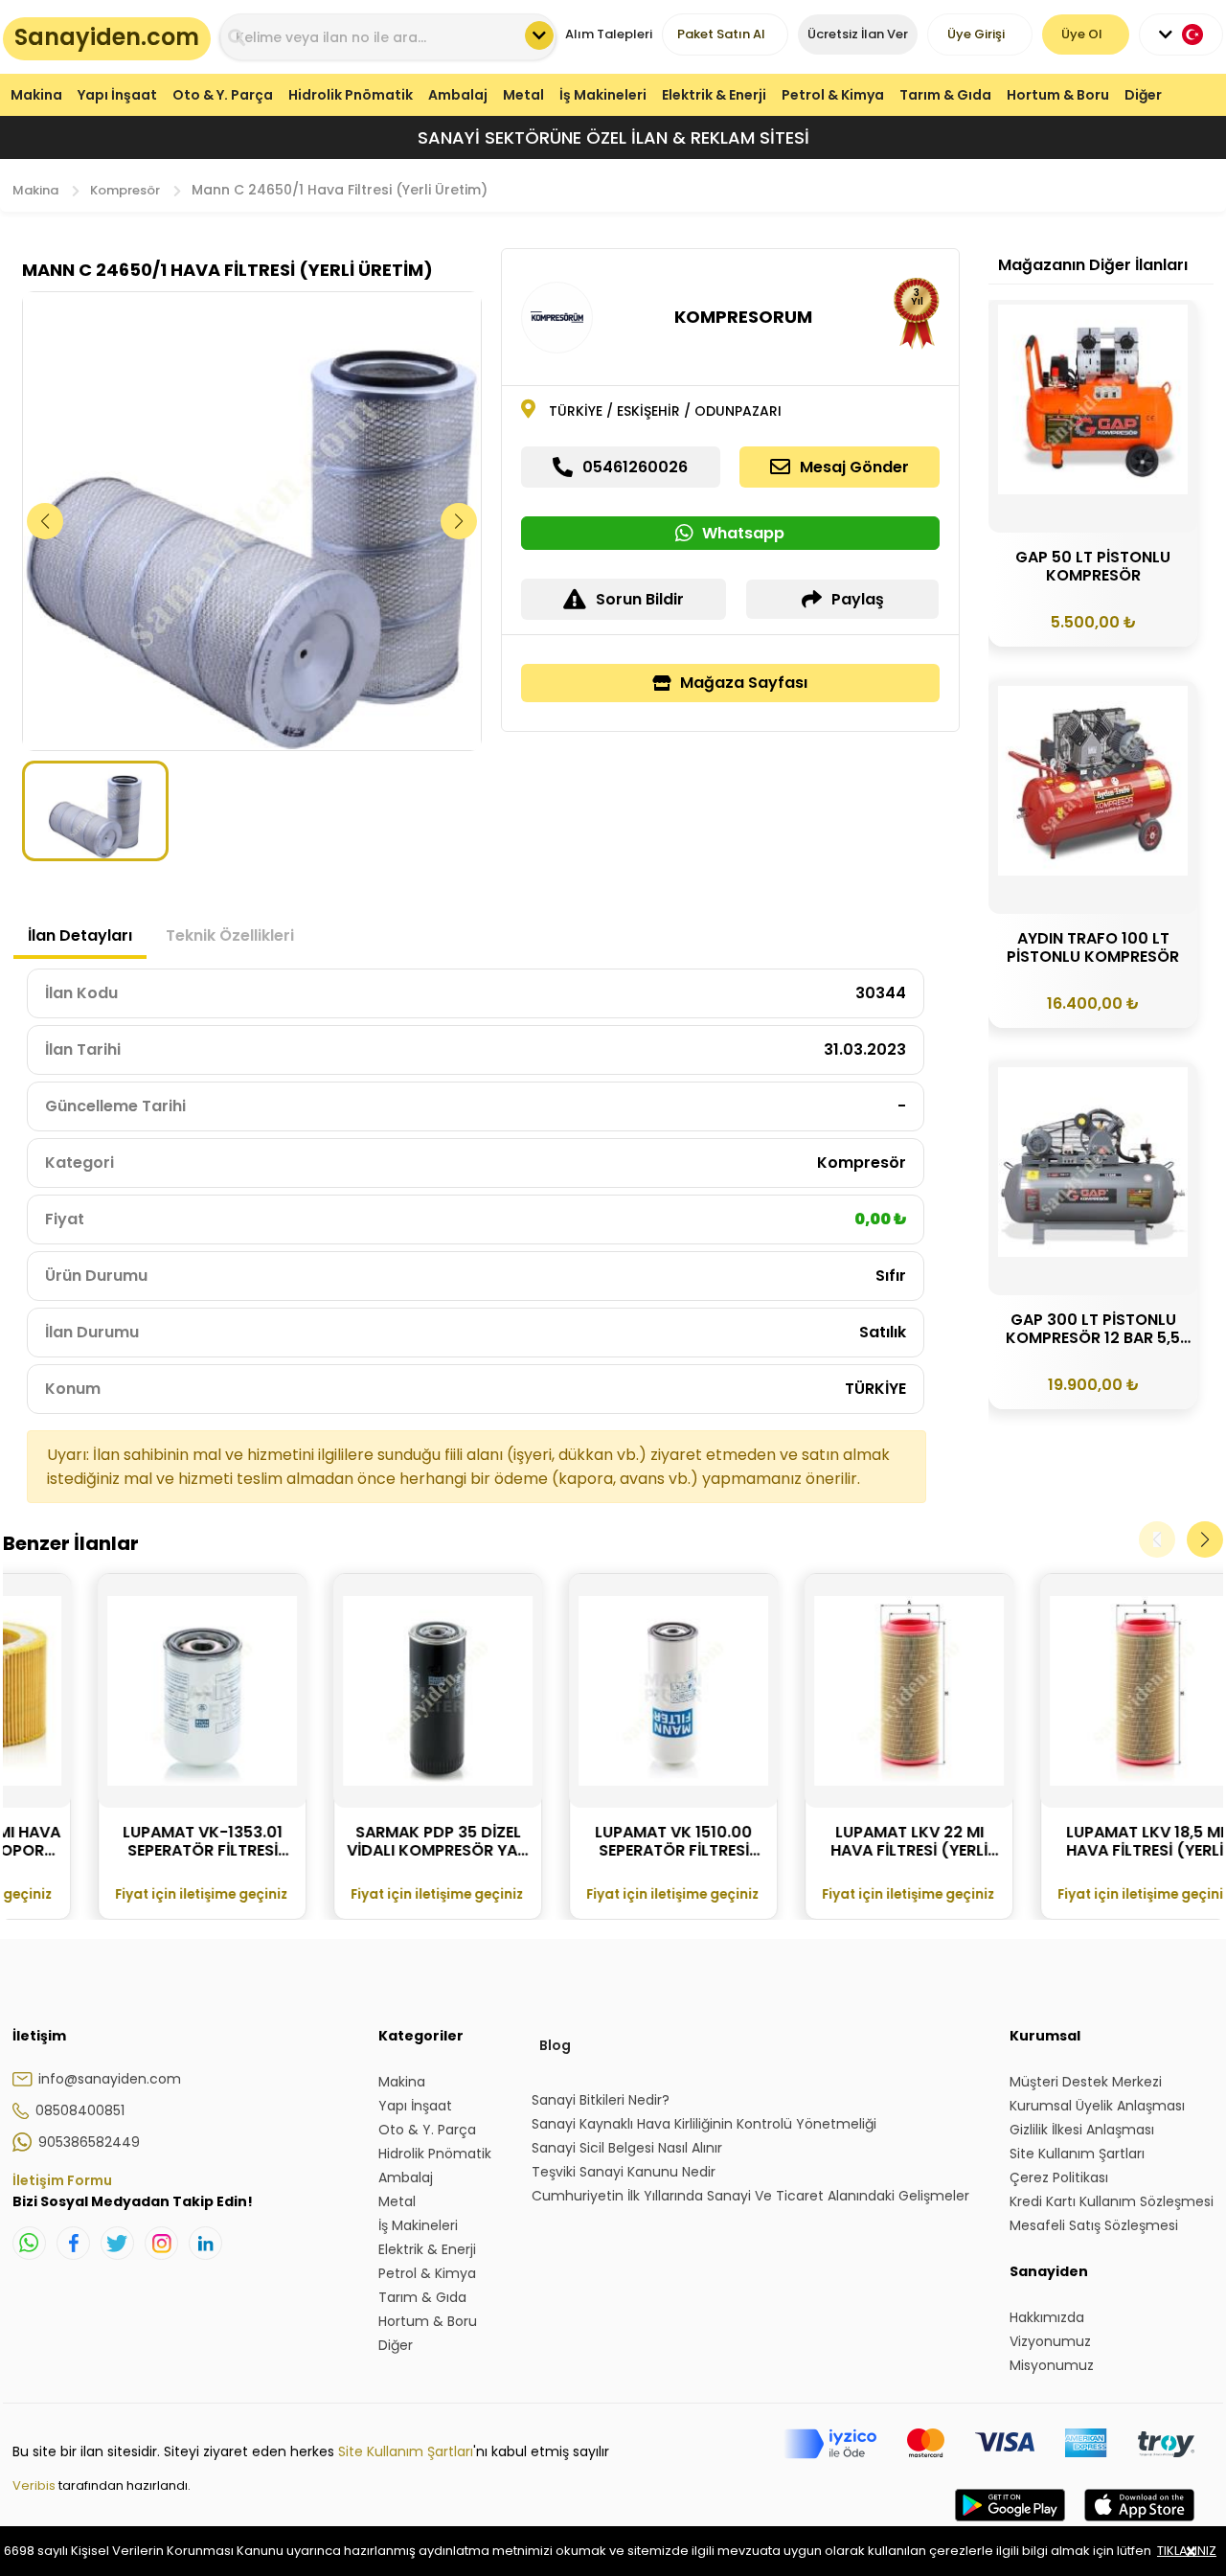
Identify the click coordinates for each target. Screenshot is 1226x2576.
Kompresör (125, 190)
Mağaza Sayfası (744, 683)
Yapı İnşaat (117, 95)
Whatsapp (743, 533)
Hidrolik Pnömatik (351, 95)
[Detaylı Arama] (539, 35)
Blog (555, 2045)
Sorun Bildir (640, 599)
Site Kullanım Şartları (406, 2451)
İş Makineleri (603, 95)
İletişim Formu (62, 2180)
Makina (36, 95)
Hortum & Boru (1058, 95)
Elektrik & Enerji (714, 95)
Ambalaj (458, 95)
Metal (523, 95)
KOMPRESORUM (743, 317)
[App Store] (1139, 2524)
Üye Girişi (976, 34)
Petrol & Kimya (833, 95)
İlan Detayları (80, 935)
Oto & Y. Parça (223, 95)
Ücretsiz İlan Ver (858, 34)
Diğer (1143, 95)
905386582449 (89, 2142)
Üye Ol (1082, 34)
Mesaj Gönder (854, 467)
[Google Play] (1010, 2524)
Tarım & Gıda (945, 95)
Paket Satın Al (721, 34)
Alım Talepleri (609, 34)
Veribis (35, 2485)
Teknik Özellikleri (230, 935)
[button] (459, 521)
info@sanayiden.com (110, 2079)
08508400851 (80, 2110)
